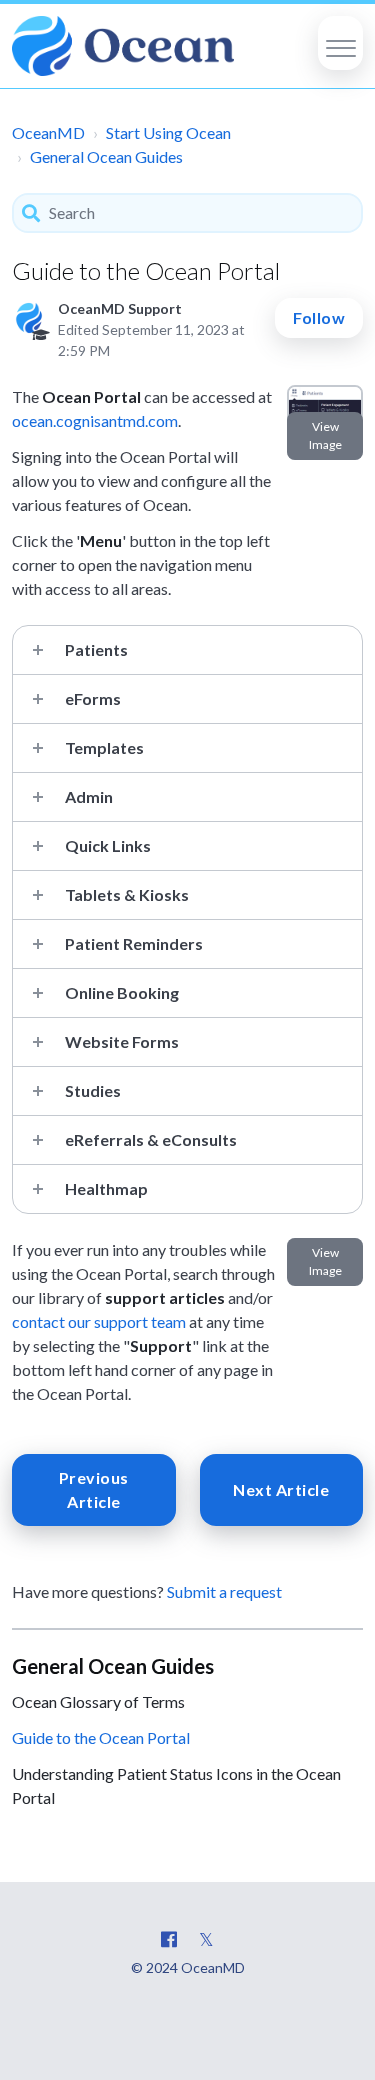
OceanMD (48, 132)
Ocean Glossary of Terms (98, 1701)
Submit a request (224, 1591)
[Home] (123, 46)
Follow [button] (319, 317)
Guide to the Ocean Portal (101, 1737)
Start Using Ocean (168, 132)
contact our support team (99, 1321)
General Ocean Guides (106, 156)
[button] (340, 43)
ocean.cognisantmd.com (95, 420)
